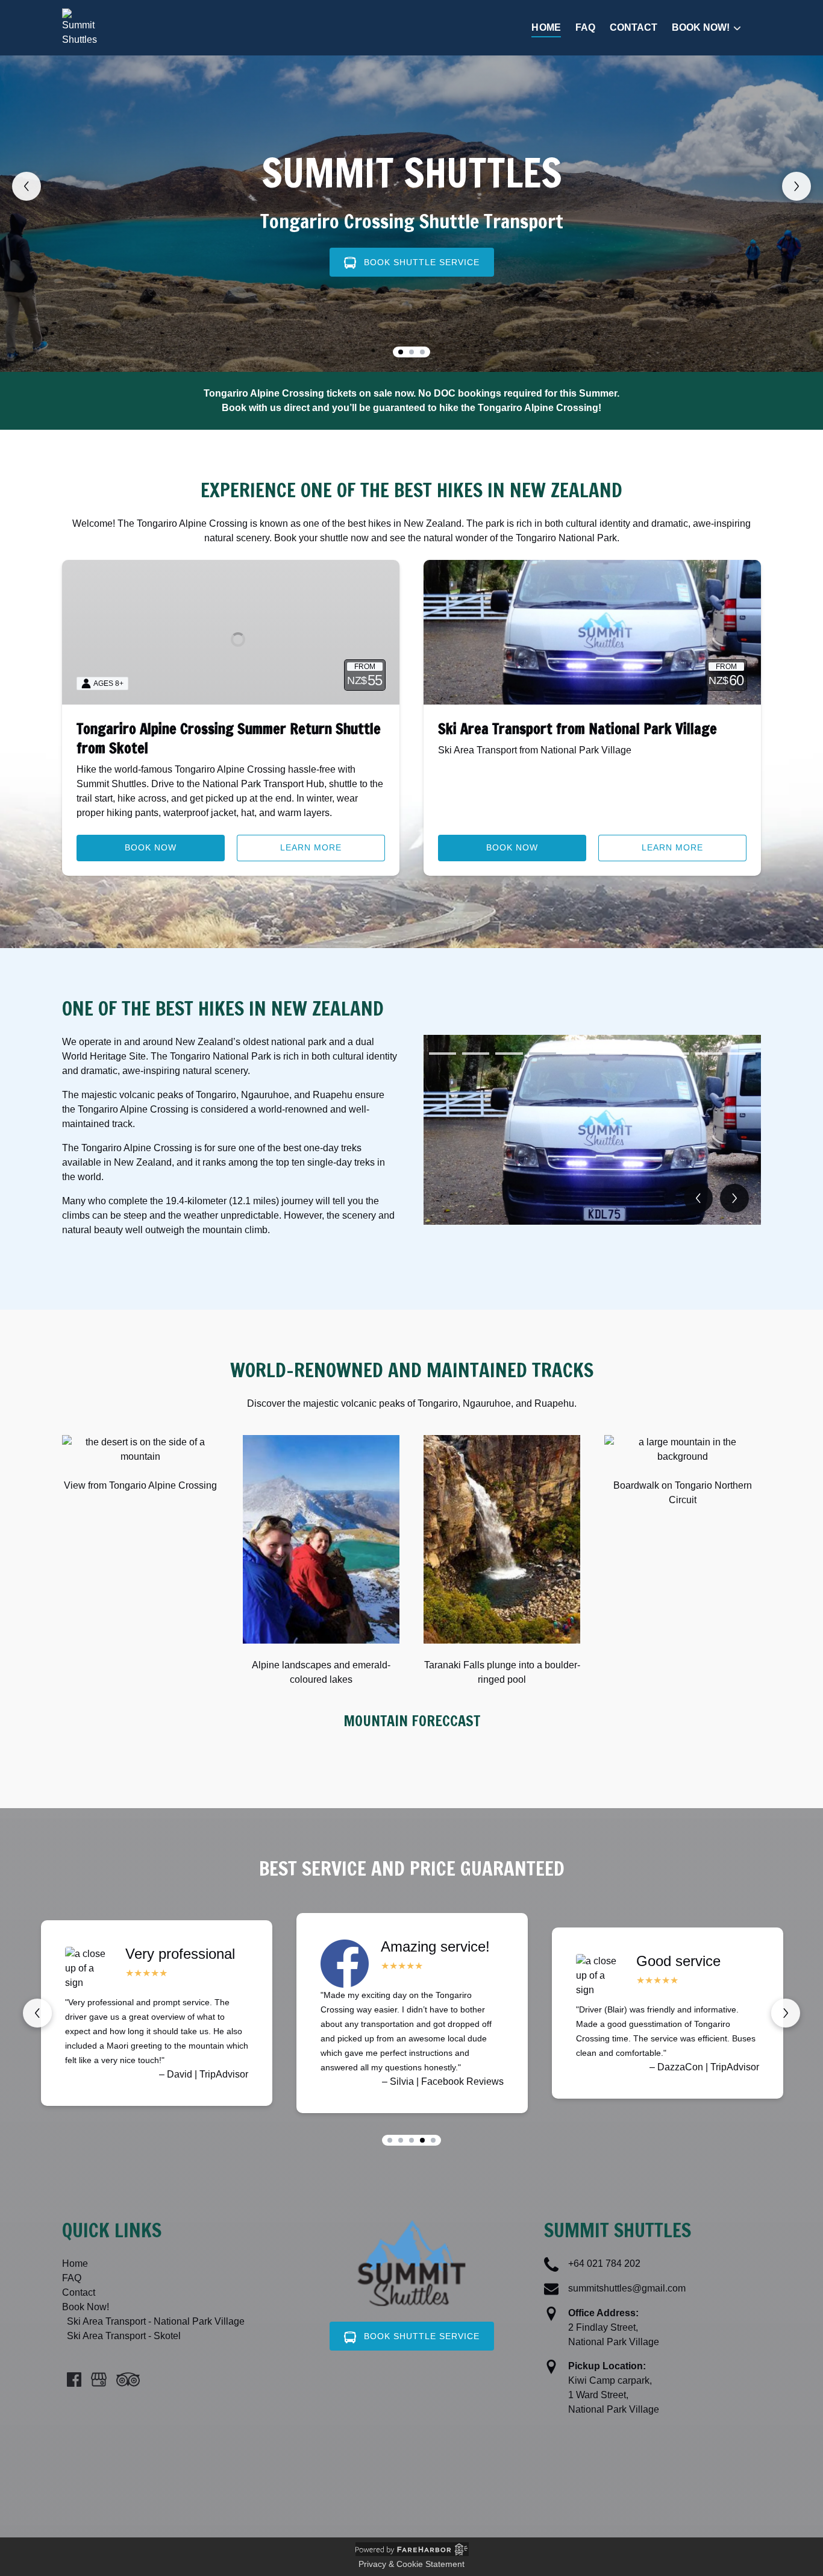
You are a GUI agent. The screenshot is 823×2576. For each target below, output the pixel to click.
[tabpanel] (592, 1130)
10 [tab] (742, 1054)
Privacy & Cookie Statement (411, 2564)
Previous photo (698, 1198)
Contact (634, 27)
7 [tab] (642, 1054)
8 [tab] (675, 1054)
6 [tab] (609, 1054)
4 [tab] (543, 1054)
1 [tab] (443, 1054)
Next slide (796, 186)
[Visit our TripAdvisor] (128, 2380)
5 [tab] (576, 1054)
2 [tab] (476, 1054)
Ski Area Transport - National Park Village (156, 2321)
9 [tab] (709, 1054)
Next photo (734, 1198)
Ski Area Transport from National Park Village (577, 729)
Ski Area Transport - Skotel (124, 2336)
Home (546, 27)
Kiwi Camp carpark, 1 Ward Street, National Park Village (614, 2395)
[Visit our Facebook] (74, 2380)
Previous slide (27, 186)
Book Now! (86, 2307)
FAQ (585, 27)
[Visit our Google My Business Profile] (99, 2380)
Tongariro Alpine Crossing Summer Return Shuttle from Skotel (229, 738)
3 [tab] (509, 1054)
